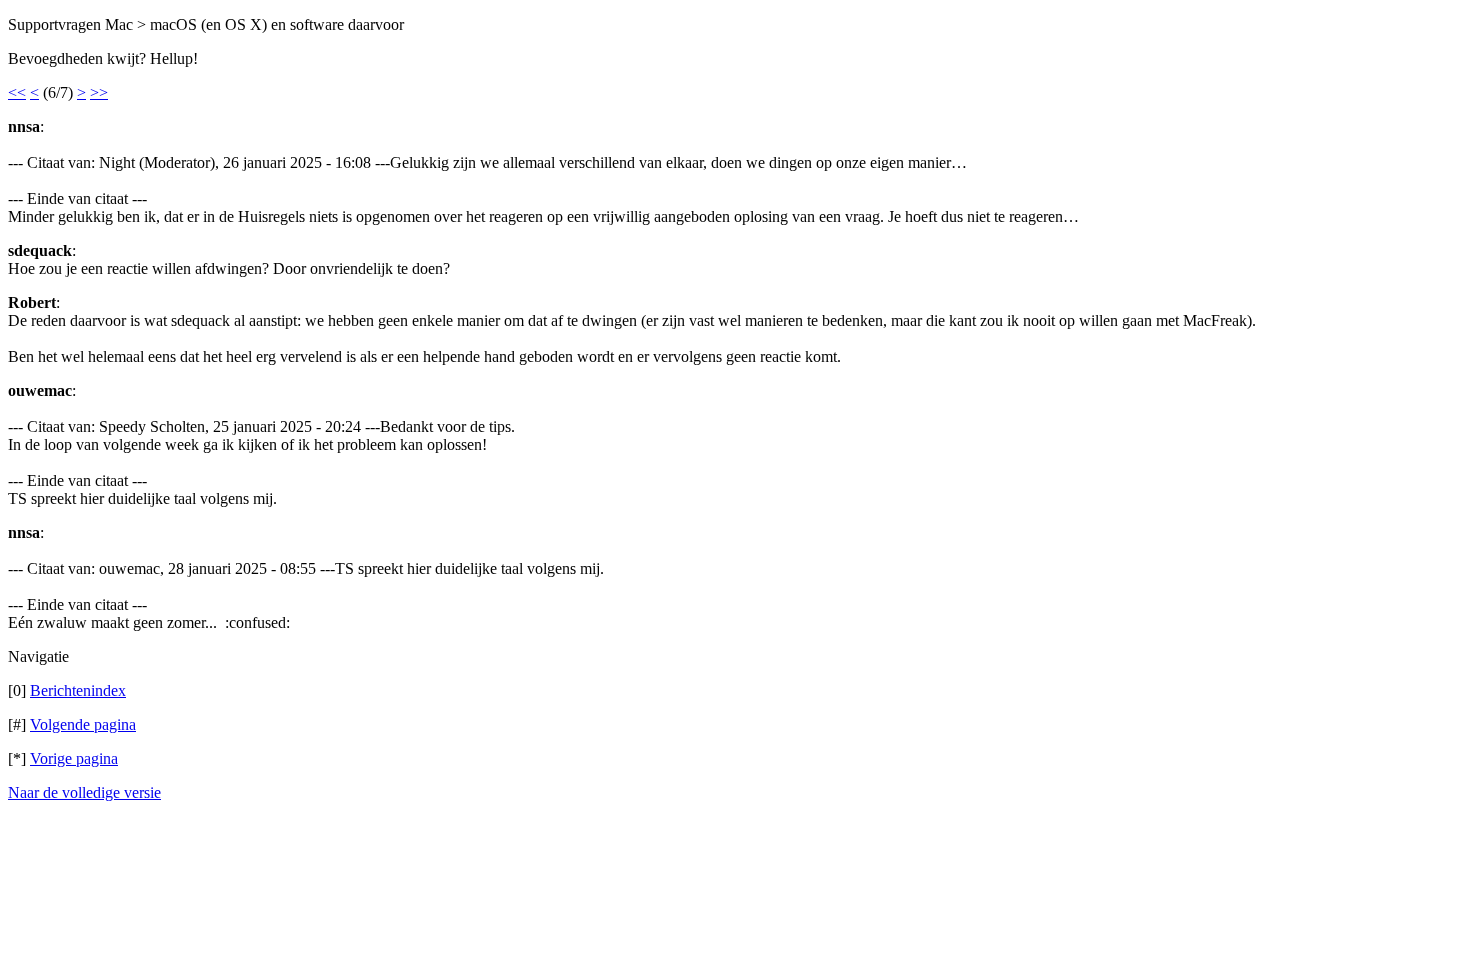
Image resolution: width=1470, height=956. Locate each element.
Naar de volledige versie (84, 792)
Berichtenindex (78, 690)
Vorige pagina (74, 758)
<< (17, 92)
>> (99, 92)
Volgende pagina (83, 724)
